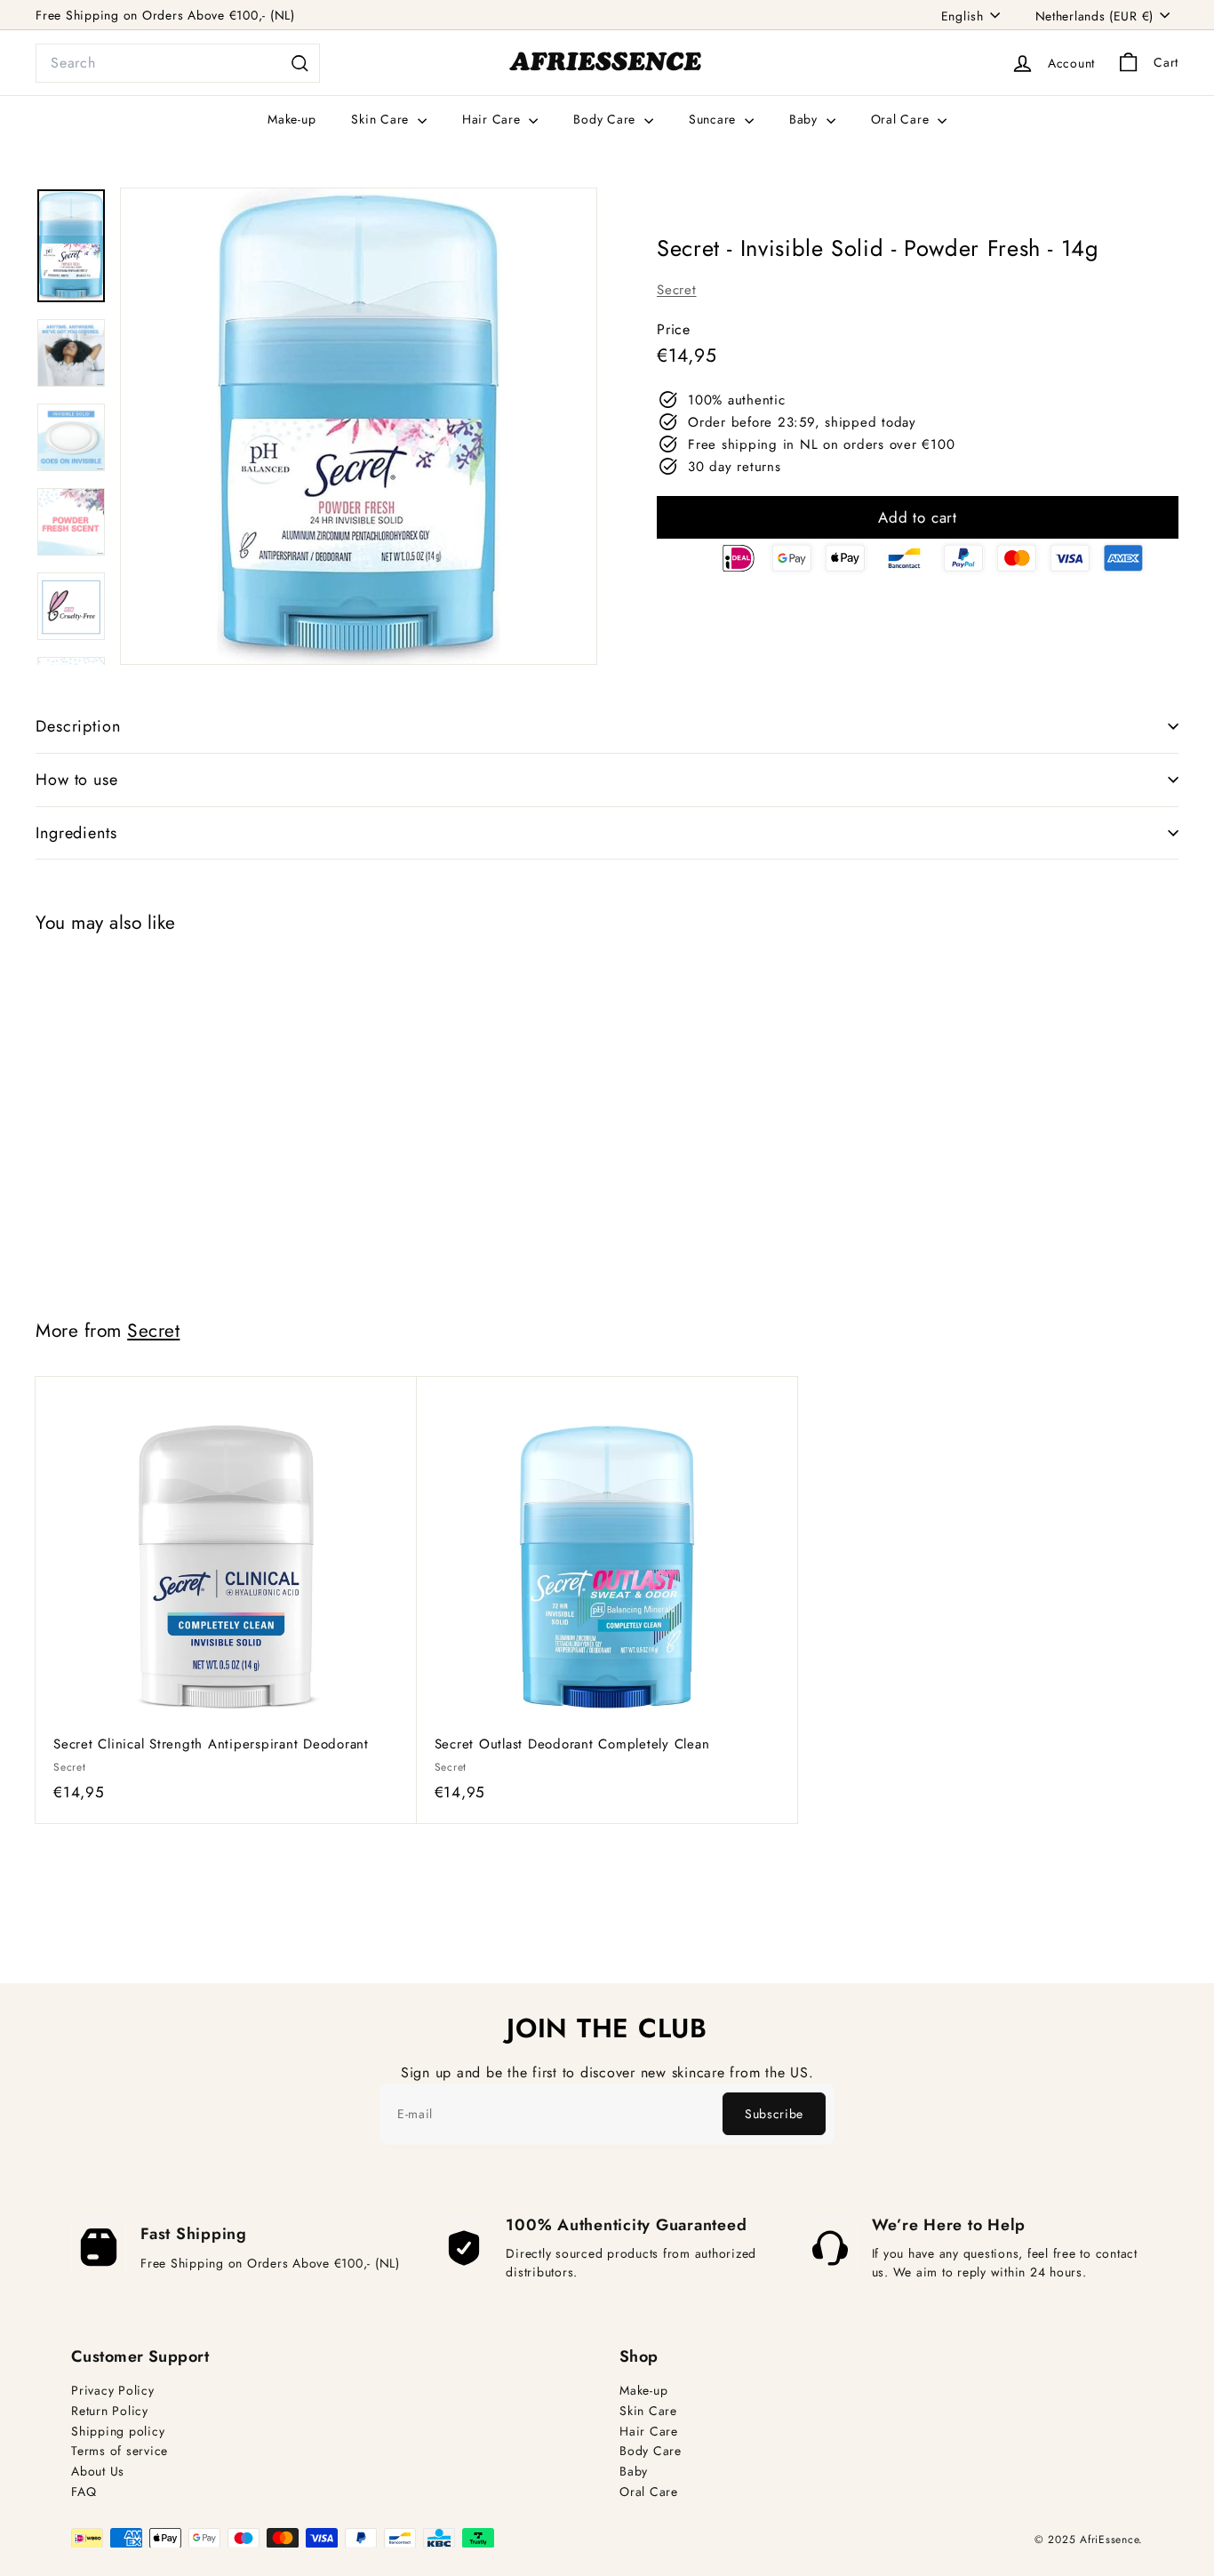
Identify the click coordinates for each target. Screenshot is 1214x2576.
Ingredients (76, 833)
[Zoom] (359, 426)
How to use (77, 780)
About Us (98, 2472)
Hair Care (494, 119)
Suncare (715, 119)
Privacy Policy (113, 2391)
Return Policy (110, 2411)
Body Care (607, 119)
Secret (677, 290)
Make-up (292, 119)
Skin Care (382, 119)
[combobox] (178, 63)
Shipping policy (118, 2432)
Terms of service (120, 2451)
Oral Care (903, 119)
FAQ (84, 2492)
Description (78, 726)
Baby (806, 119)
